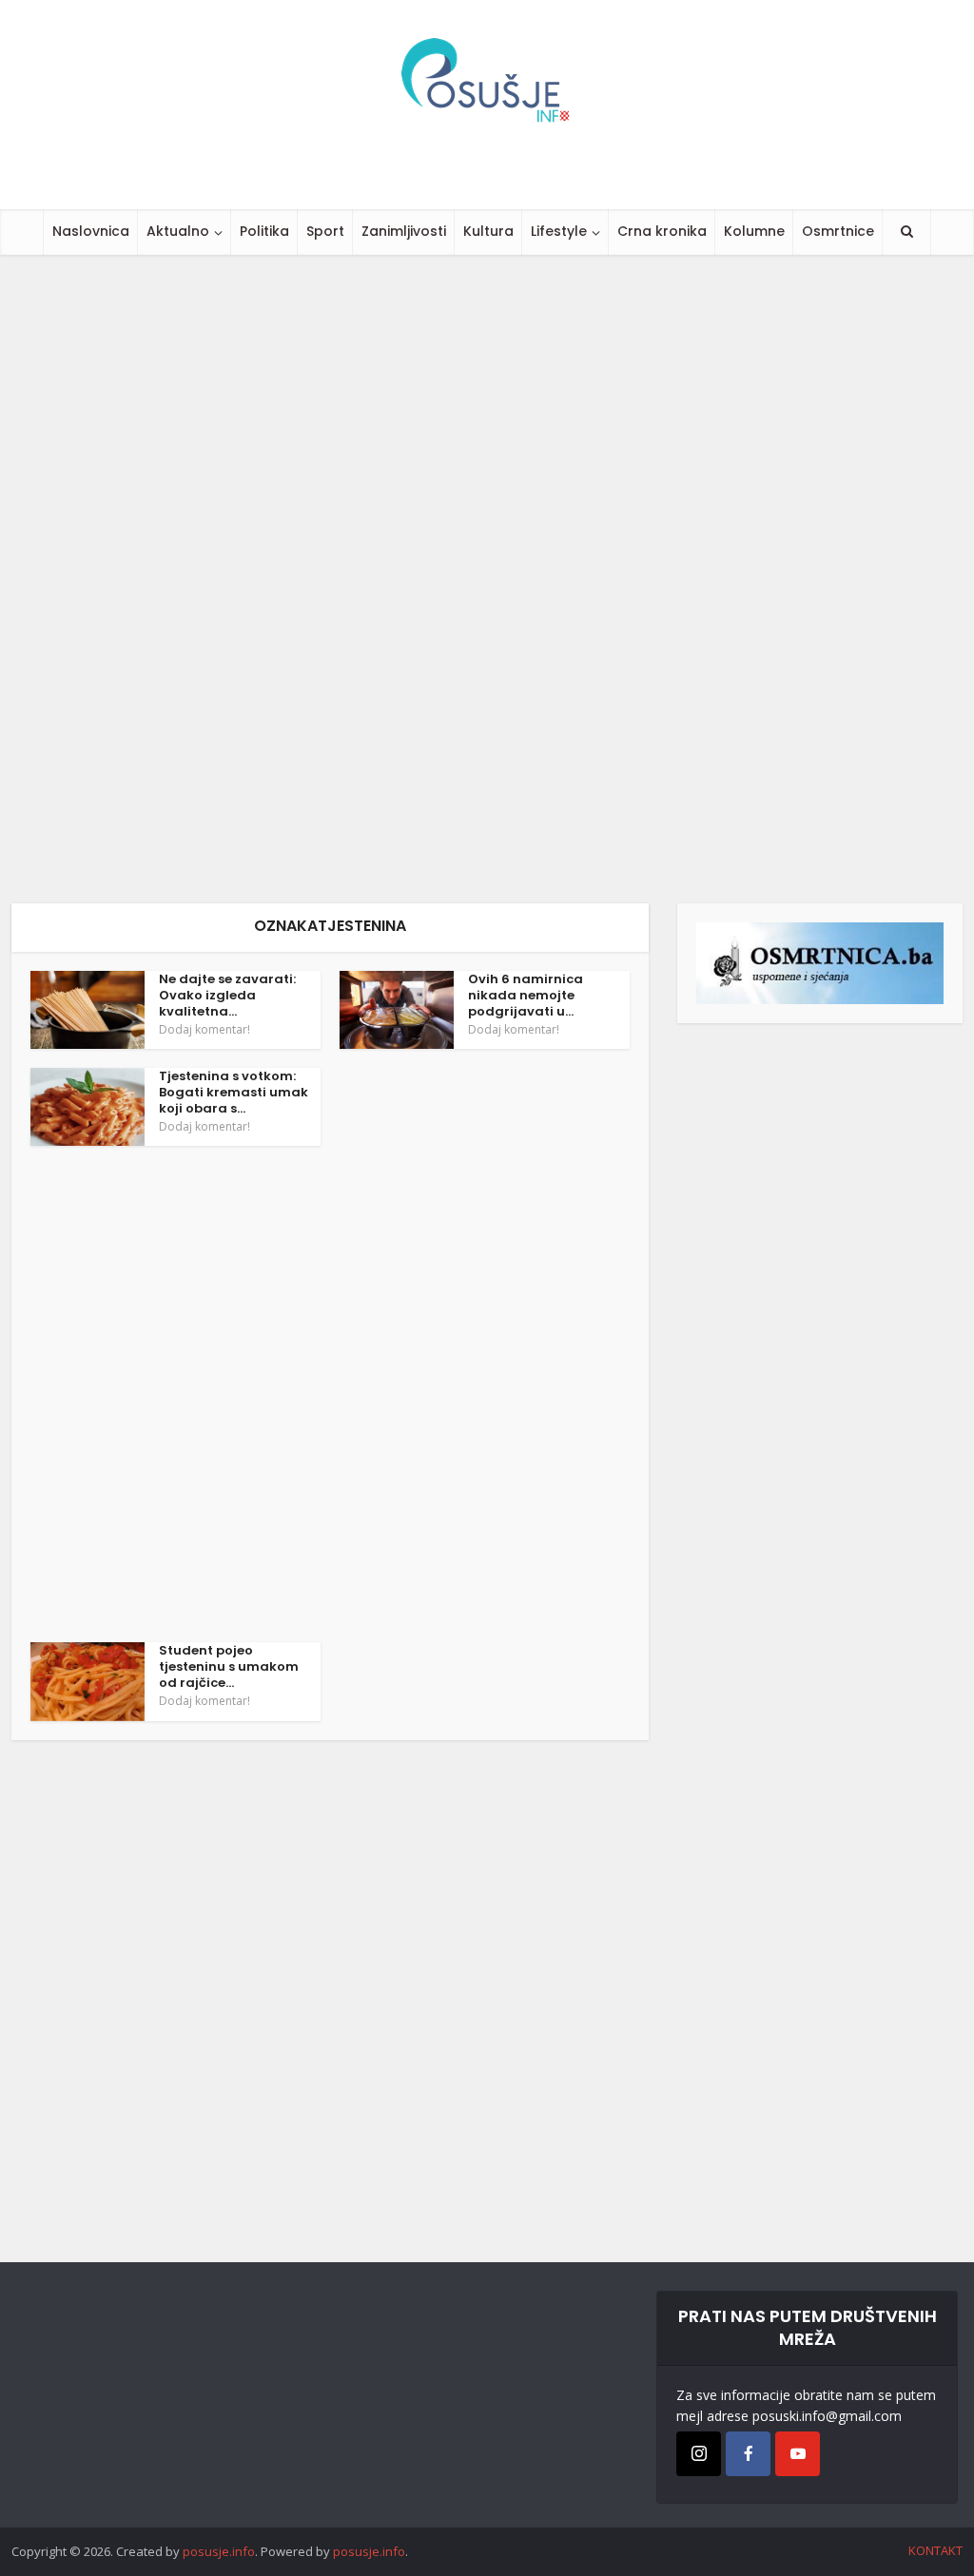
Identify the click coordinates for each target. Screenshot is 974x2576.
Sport (325, 231)
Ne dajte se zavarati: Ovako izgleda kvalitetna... (227, 995)
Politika (264, 231)
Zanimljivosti (404, 231)
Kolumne (754, 231)
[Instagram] (699, 2454)
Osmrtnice (838, 231)
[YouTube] (798, 2454)
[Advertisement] (487, 579)
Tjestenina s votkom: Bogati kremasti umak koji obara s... (234, 1092)
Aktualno (178, 231)
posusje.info (219, 2551)
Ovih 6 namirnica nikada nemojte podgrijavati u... (526, 995)
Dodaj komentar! (205, 1030)
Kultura (488, 231)
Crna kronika (662, 231)
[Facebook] (748, 2454)
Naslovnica (91, 231)
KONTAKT (935, 2550)
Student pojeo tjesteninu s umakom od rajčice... (229, 1666)
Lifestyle (559, 231)
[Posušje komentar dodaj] (820, 962)
